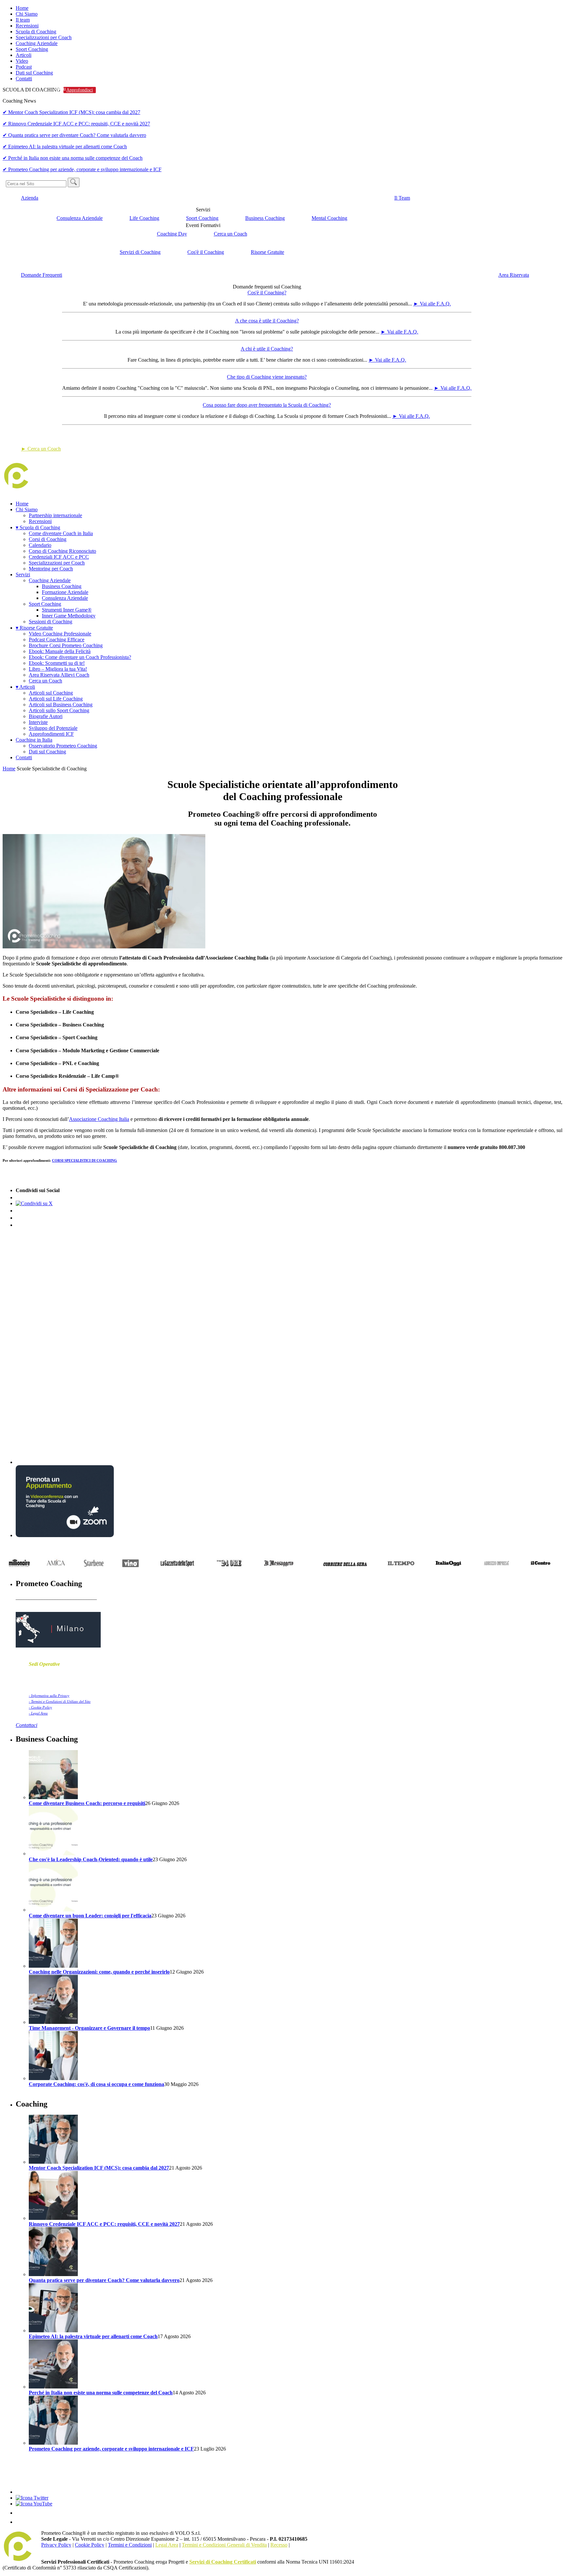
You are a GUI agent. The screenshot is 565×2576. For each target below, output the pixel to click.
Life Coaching (144, 218)
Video (22, 61)
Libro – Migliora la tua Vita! (58, 669)
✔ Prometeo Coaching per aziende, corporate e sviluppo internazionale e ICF (82, 169)
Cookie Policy (90, 2545)
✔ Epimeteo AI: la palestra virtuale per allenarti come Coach (65, 147)
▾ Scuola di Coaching (38, 527)
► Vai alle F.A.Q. (432, 304)
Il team (23, 20)
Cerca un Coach (231, 234)
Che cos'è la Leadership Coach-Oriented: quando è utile (91, 1859)
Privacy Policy (56, 2545)
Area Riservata (514, 275)
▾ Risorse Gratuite (34, 628)
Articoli (24, 55)
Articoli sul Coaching (51, 693)
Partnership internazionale (55, 515)
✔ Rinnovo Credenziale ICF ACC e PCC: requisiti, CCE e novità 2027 (76, 124)
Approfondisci (80, 90)
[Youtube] (34, 2504)
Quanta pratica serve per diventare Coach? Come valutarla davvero (104, 2280)
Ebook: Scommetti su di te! (57, 663)
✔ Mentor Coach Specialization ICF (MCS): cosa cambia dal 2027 (71, 112)
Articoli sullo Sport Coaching (59, 710)
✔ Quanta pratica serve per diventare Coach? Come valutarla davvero (74, 135)
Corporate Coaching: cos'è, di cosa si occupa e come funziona (96, 2084)
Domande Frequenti (42, 275)
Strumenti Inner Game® (67, 610)
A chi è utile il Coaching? (267, 349)
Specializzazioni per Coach (44, 37)
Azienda (30, 198)
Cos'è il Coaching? (267, 293)
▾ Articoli (25, 687)
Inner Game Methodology (69, 616)
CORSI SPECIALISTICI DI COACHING (85, 1160)
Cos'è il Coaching (206, 252)
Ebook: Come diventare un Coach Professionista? (80, 657)
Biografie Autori (46, 716)
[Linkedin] (20, 2513)
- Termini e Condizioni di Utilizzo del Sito (60, 1701)
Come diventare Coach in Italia (61, 533)
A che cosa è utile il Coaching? (267, 321)
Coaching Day (172, 234)
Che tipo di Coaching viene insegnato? (267, 377)
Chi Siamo (27, 14)
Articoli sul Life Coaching (56, 699)
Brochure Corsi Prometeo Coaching (66, 645)
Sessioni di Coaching (51, 622)
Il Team (402, 198)
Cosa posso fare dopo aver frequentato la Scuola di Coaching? (267, 405)
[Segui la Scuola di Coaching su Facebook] (20, 2492)
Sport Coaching (32, 49)
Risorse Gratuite (267, 252)
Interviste (38, 722)
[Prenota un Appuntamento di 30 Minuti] (65, 1535)
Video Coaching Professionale (60, 634)
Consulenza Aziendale (80, 218)
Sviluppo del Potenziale (53, 728)
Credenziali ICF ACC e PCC (59, 557)
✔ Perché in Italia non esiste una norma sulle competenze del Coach (73, 158)
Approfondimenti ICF (51, 734)
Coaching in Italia (34, 740)
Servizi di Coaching (140, 252)
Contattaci (26, 1725)
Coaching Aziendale (37, 43)
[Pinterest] (20, 2522)
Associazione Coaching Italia (99, 1119)
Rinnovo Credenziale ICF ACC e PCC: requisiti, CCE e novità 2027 (104, 2224)
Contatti (24, 79)
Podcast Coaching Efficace (57, 640)
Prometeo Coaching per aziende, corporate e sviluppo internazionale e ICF (111, 2449)
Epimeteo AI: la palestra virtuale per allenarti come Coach (93, 2336)
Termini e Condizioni (130, 2545)
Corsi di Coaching (48, 539)
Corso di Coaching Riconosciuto (62, 551)
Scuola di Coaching (36, 32)
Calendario (40, 545)
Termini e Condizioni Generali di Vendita (224, 2545)
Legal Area (167, 2545)
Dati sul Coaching (34, 73)
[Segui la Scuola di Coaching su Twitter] (32, 2498)
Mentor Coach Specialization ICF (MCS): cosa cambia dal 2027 (99, 2168)
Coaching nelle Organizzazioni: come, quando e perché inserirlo (99, 1972)
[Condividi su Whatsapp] (20, 1225)
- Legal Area (38, 1713)
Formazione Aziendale (65, 592)
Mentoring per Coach (51, 569)
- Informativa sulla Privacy (49, 1696)
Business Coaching (265, 218)
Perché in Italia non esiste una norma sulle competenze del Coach (101, 2393)
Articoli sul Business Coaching (61, 705)
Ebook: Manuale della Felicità (60, 651)
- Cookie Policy (40, 1707)
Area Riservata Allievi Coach (59, 675)
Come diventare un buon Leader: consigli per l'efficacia (90, 1916)
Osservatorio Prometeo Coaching (63, 746)
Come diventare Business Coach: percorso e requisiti (87, 1803)
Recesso (279, 2545)
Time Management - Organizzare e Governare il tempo (89, 2028)
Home (22, 8)
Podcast (24, 67)
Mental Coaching (329, 218)
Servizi (23, 574)
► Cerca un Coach (41, 449)
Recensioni (27, 26)
